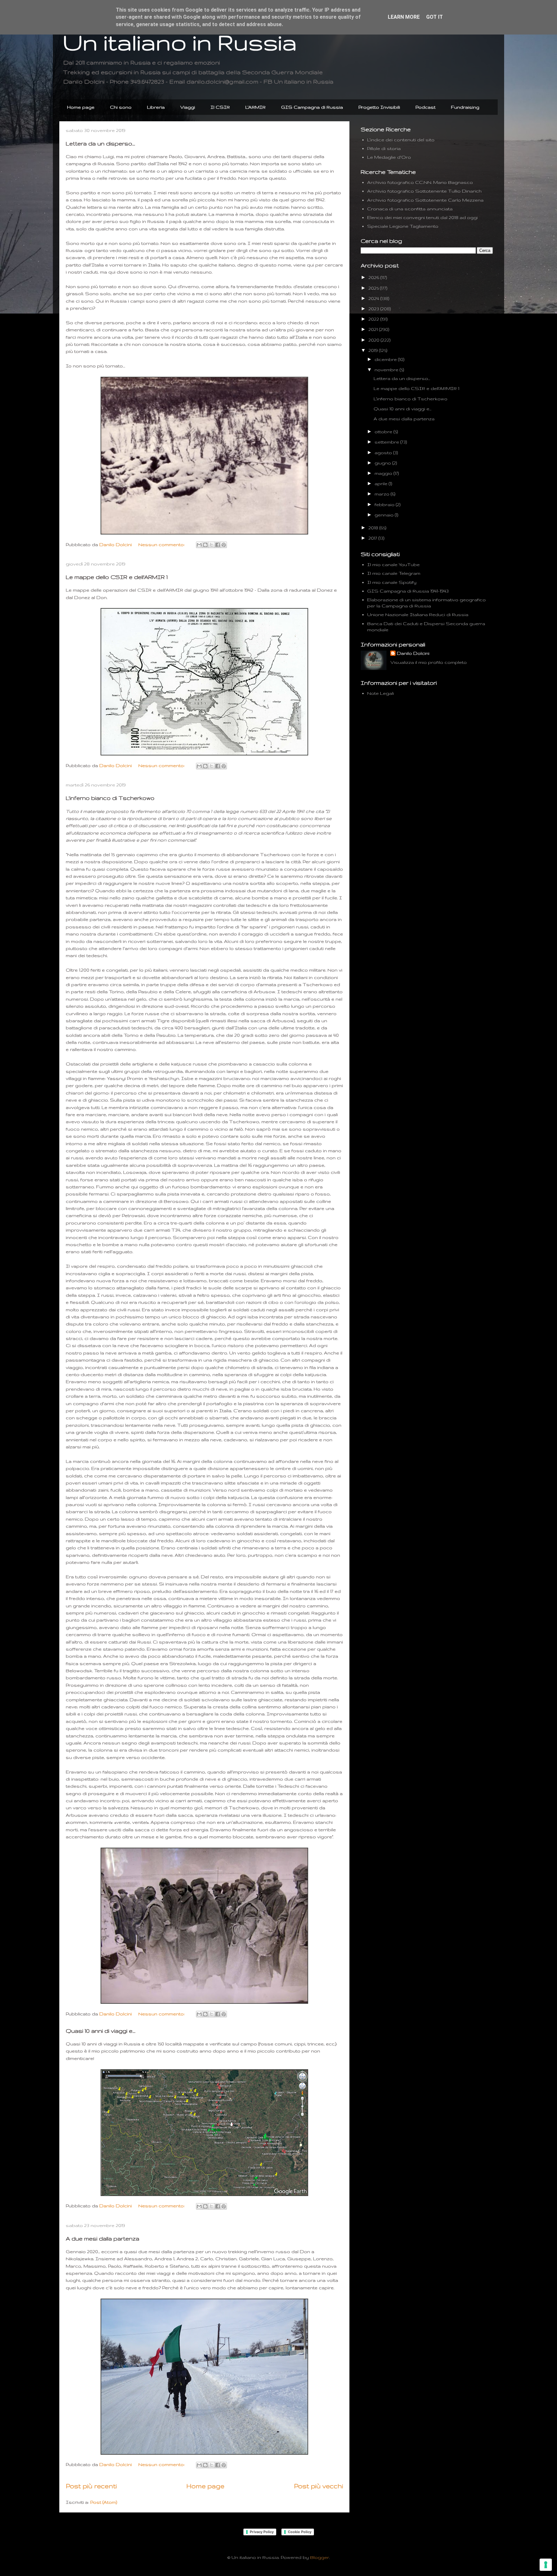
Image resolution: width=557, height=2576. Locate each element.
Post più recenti (91, 2486)
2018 (374, 528)
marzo (383, 494)
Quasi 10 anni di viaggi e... (101, 2031)
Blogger (320, 2557)
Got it (435, 17)
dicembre (386, 359)
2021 (374, 329)
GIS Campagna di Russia (312, 107)
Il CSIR (220, 107)
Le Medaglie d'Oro (389, 157)
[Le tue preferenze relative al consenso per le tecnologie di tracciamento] (546, 2565)
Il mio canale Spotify (392, 582)
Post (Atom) (104, 2502)
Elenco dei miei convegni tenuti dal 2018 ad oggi (422, 217)
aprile (382, 484)
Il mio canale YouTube (393, 564)
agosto (384, 453)
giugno (383, 463)
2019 (374, 350)
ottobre (384, 432)
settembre (387, 442)
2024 (374, 298)
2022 (374, 319)
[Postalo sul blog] (205, 545)
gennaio (385, 515)
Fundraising (465, 107)
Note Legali (381, 693)
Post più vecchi (318, 2486)
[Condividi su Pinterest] (224, 545)
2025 (374, 288)
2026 (374, 277)
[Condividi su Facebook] (218, 545)
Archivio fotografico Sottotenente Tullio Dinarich (424, 191)
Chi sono (121, 107)
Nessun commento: (162, 544)
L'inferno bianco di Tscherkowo (110, 798)
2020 (375, 340)
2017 (373, 538)
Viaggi (188, 107)
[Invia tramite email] (199, 545)
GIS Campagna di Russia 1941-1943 (408, 591)
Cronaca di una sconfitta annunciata (410, 209)
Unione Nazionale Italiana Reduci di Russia (418, 614)
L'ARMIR (255, 107)
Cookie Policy (300, 2532)
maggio (384, 473)
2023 (374, 309)
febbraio (385, 504)
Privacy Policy (262, 2532)
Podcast (425, 107)
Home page (81, 107)
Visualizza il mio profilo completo (429, 662)
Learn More (404, 17)
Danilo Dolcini (413, 653)
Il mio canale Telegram (394, 573)
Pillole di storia (384, 148)
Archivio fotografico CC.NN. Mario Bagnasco (420, 182)
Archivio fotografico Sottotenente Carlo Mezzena (425, 200)
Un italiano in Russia (180, 42)
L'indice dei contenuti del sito (401, 140)
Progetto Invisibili (379, 107)
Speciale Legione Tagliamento (403, 226)
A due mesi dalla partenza (103, 2238)
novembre (387, 370)
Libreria (156, 107)
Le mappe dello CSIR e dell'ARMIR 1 (117, 577)
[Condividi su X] (211, 545)
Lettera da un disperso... (100, 143)
